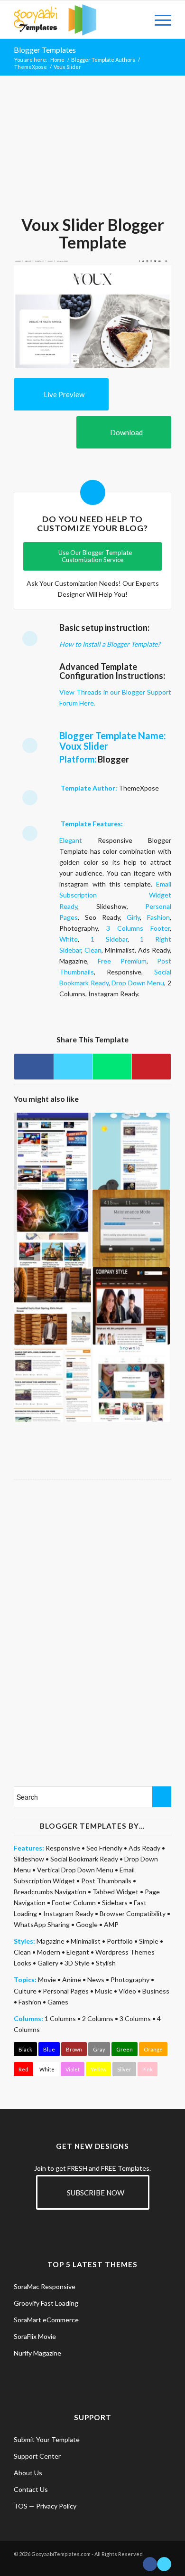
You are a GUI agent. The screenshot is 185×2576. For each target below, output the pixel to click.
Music (104, 1991)
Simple (149, 1941)
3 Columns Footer (138, 928)
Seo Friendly (104, 1848)
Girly (133, 917)
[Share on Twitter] (73, 1067)
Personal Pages (66, 1991)
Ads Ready (144, 1848)
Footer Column (74, 1903)
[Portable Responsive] (52, 1151)
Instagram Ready (68, 1913)
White (69, 939)
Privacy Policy (56, 2506)
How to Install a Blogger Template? (110, 644)
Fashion (158, 917)
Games (58, 2002)
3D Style (77, 1963)
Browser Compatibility (133, 1913)
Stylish (106, 1963)
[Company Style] (131, 1306)
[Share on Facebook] (34, 1067)
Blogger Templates (45, 50)
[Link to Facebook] (150, 2564)
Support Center (37, 2456)
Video (127, 1991)
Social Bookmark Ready (84, 1859)
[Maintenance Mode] (131, 1228)
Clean (93, 950)
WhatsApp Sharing (42, 1924)
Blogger (113, 759)
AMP (111, 1924)
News (96, 1980)
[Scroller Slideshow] (52, 1228)
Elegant (71, 840)
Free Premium (122, 961)
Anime (72, 1980)
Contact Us (31, 2489)
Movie (47, 1980)
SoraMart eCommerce (46, 2320)
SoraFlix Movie (35, 2336)
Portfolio (120, 1941)
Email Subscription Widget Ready (115, 895)
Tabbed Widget (116, 1892)
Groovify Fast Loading (46, 2303)
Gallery (48, 1963)
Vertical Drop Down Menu (75, 1870)
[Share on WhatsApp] (112, 1067)
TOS (21, 2506)
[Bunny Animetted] (131, 1151)
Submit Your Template (47, 2439)
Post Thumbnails (106, 1881)
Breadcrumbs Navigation (50, 1892)
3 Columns (135, 2018)
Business (156, 1991)
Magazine (51, 1941)
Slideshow (29, 1859)
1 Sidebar (109, 939)
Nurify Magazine (37, 2353)
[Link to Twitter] (164, 2564)
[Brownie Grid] (131, 1383)
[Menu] (158, 19)
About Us (28, 2473)
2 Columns (98, 2018)
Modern (49, 1952)
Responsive (63, 1848)
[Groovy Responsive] (52, 1383)
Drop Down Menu (138, 983)
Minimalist (86, 1941)
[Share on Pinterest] (151, 1067)
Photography (130, 1980)
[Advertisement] (92, 150)
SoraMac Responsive (45, 2286)
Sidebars (115, 1903)
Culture (25, 1991)
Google (87, 1924)
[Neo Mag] (52, 1306)
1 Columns (60, 2018)
